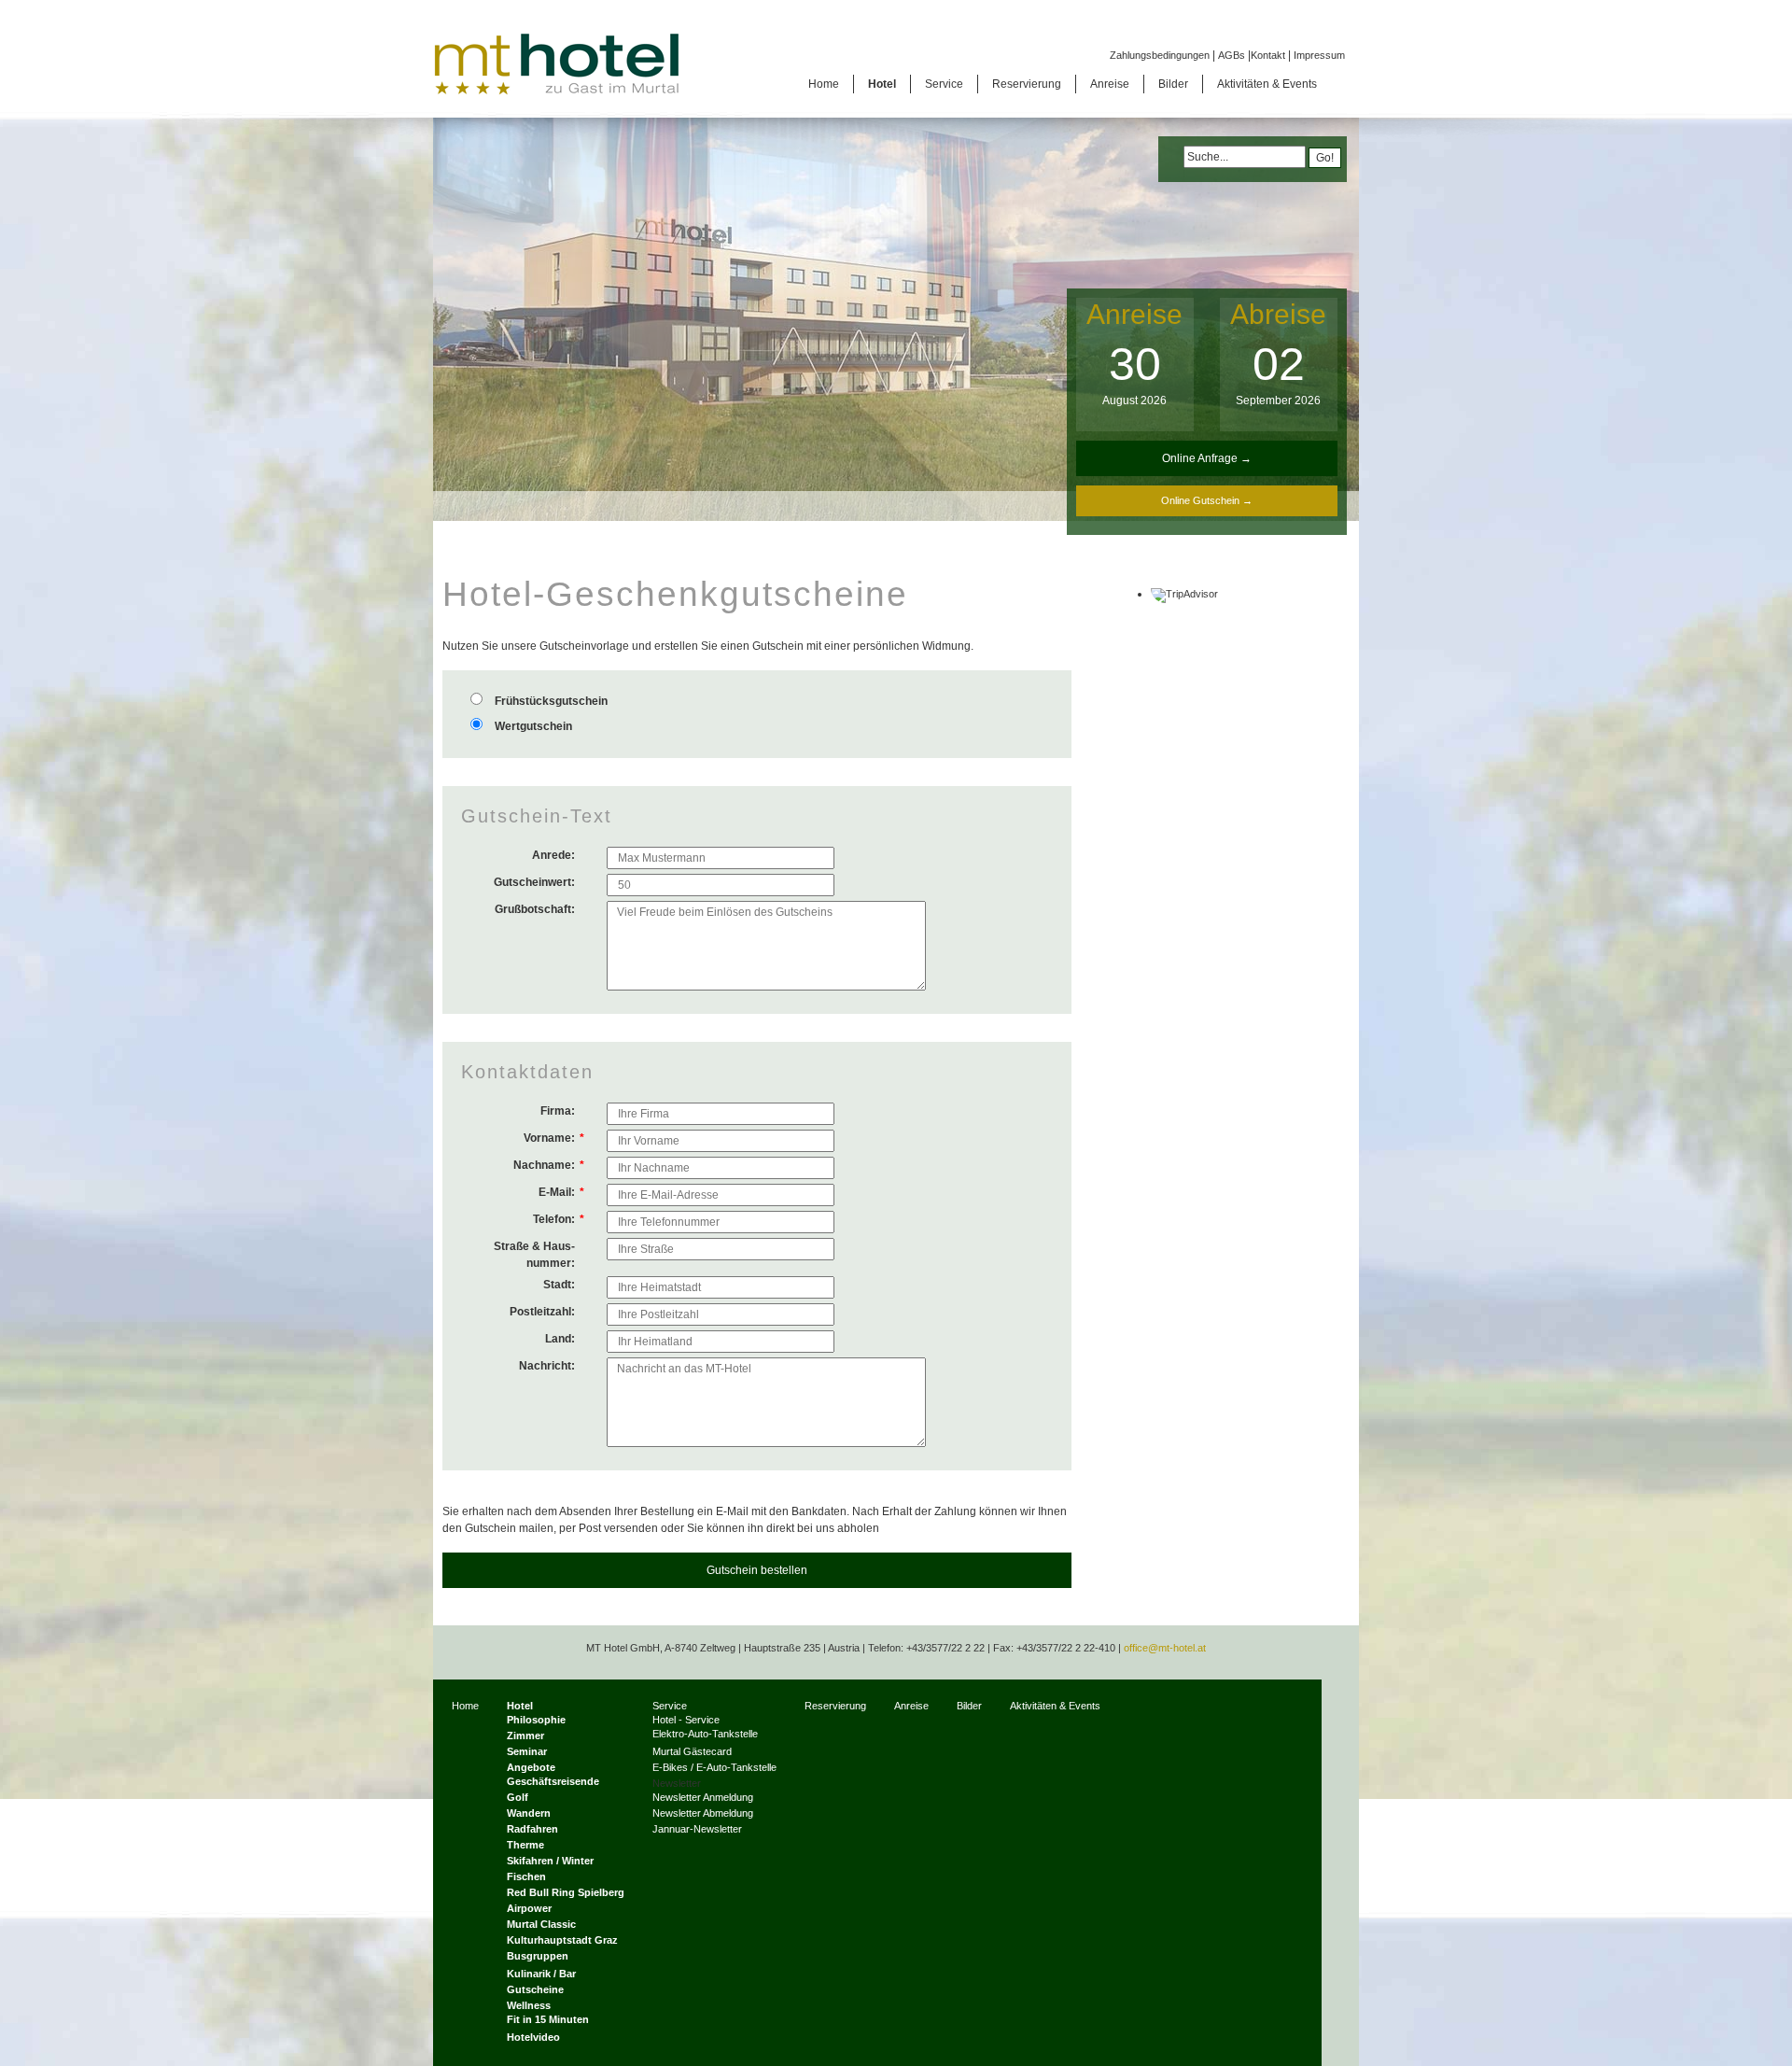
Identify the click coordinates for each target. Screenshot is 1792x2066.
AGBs (1232, 55)
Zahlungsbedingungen (1160, 55)
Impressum (1319, 55)
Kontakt (1268, 55)
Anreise (1134, 314)
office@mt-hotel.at (1165, 1648)
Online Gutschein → (1207, 500)
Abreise (1278, 314)
